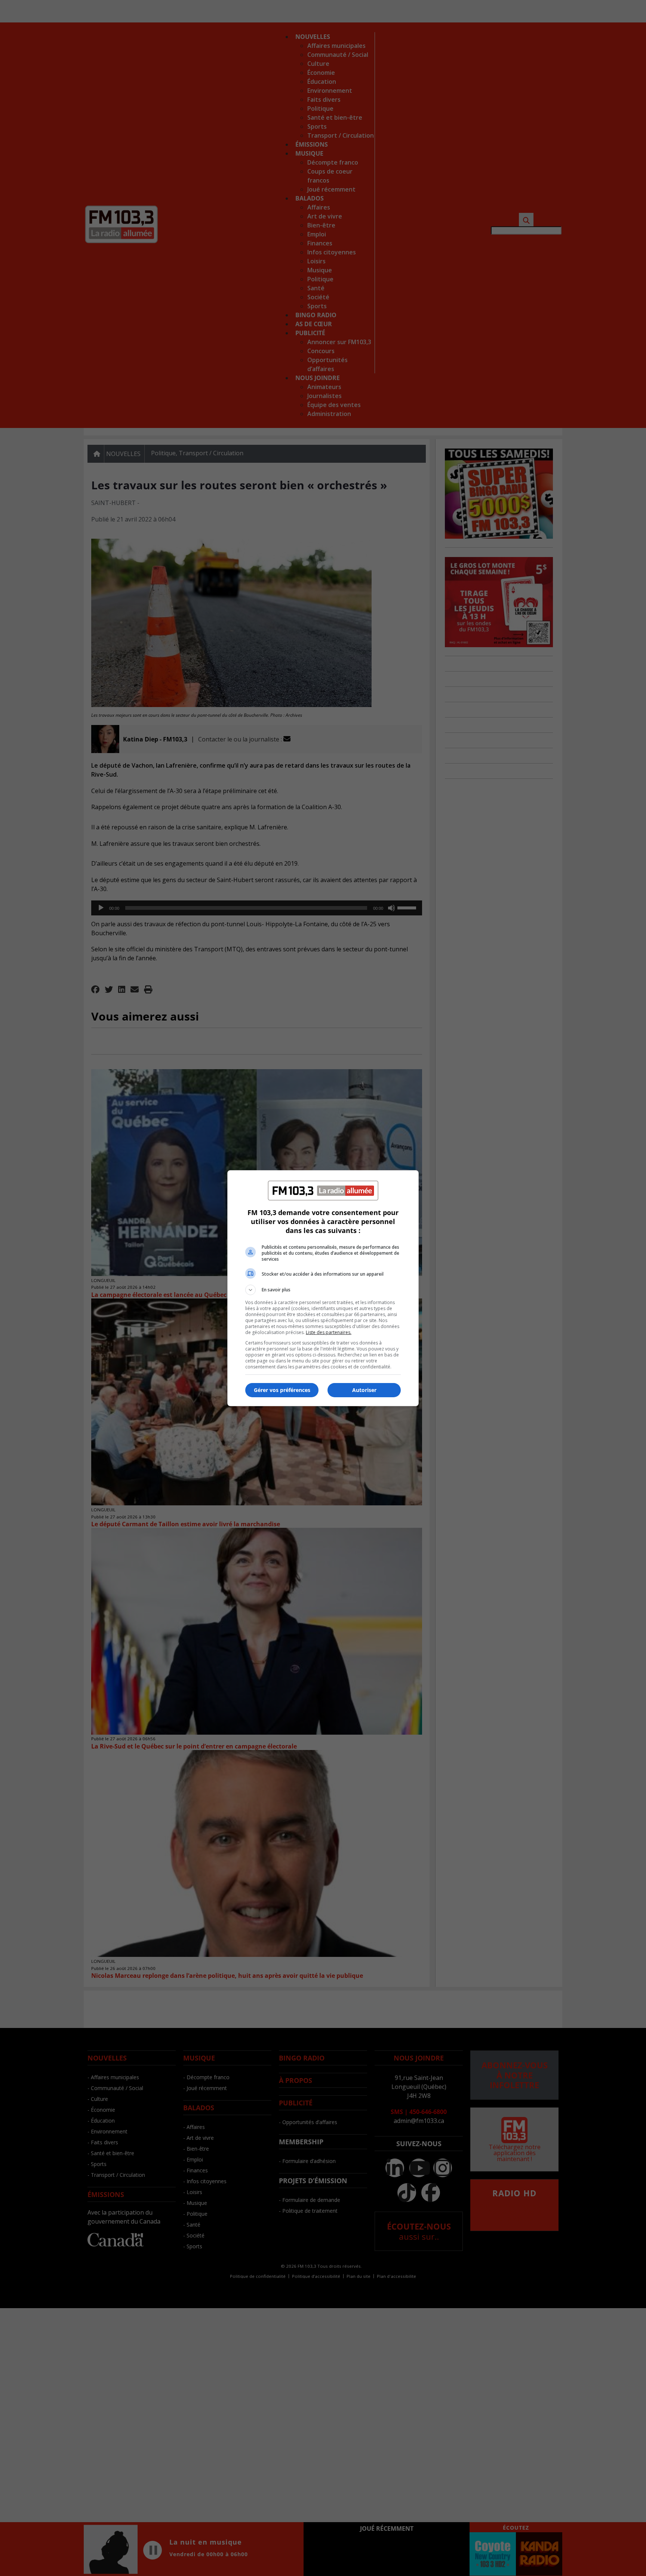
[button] (323, 1290)
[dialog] (323, 1288)
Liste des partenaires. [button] (329, 1332)
